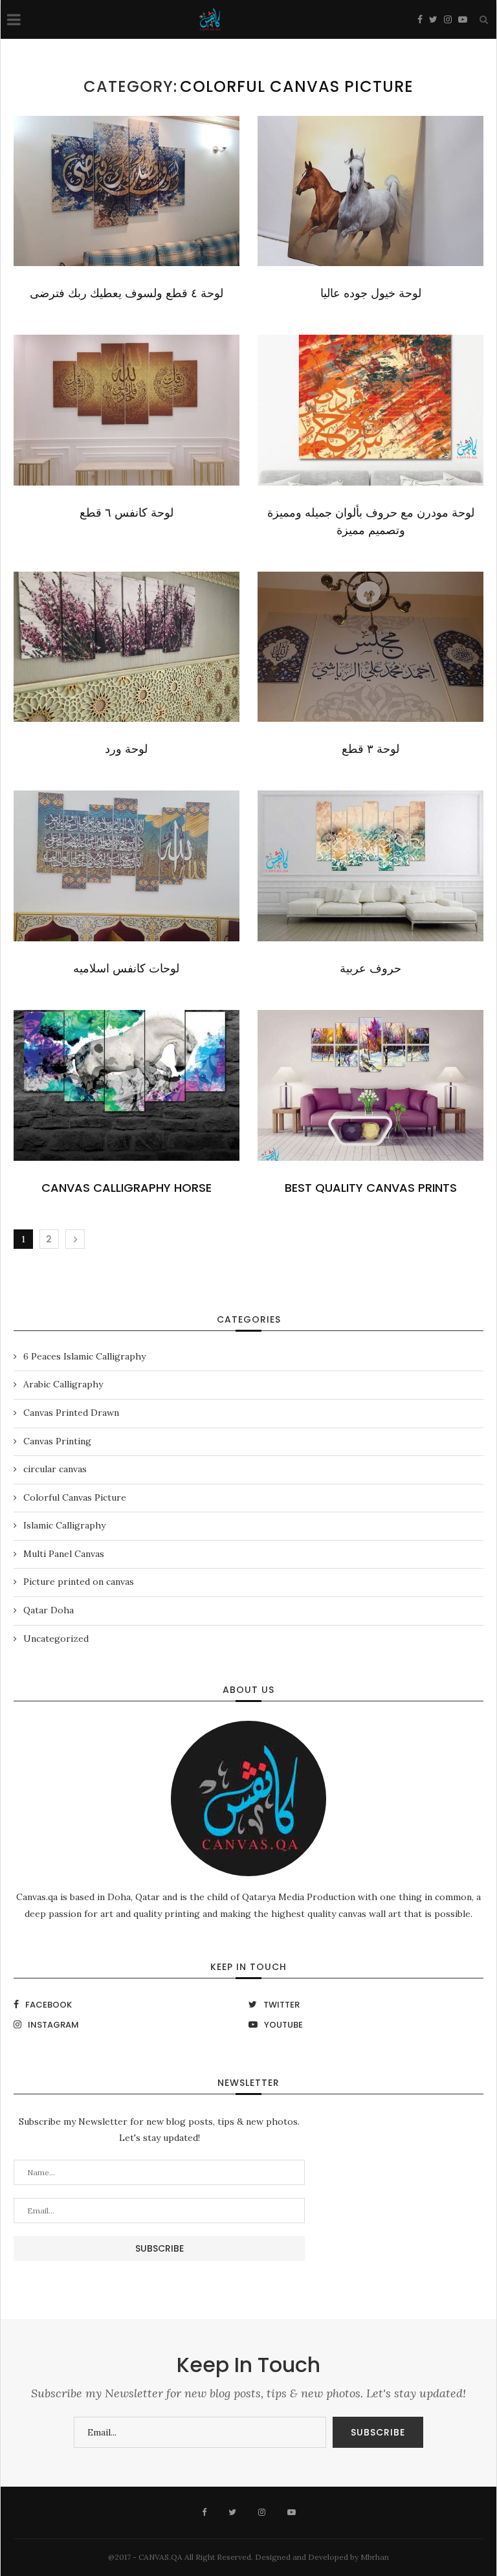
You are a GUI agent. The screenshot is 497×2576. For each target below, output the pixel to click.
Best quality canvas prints (371, 1188)
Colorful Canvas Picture (75, 1497)
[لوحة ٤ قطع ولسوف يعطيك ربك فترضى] (127, 191)
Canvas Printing (57, 1441)
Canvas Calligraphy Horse (127, 1188)
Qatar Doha (49, 1610)
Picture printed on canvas (79, 1582)
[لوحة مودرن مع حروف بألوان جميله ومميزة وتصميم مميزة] (370, 410)
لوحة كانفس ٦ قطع (127, 512)
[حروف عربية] (370, 866)
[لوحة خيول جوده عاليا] (370, 191)
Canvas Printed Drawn (71, 1413)
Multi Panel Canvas (64, 1554)
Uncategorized (56, 1639)
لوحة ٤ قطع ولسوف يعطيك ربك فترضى (127, 293)
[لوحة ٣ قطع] (370, 647)
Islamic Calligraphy (64, 1525)
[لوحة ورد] (127, 647)
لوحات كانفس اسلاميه (126, 968)
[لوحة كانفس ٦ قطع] (127, 410)
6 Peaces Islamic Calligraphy (84, 1356)
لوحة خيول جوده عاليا (371, 293)
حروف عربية (370, 968)
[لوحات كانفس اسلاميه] (127, 866)
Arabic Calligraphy (63, 1384)
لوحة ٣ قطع (370, 749)
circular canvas (55, 1469)
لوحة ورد (126, 749)
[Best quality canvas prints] (370, 1085)
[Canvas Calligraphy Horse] (127, 1085)
